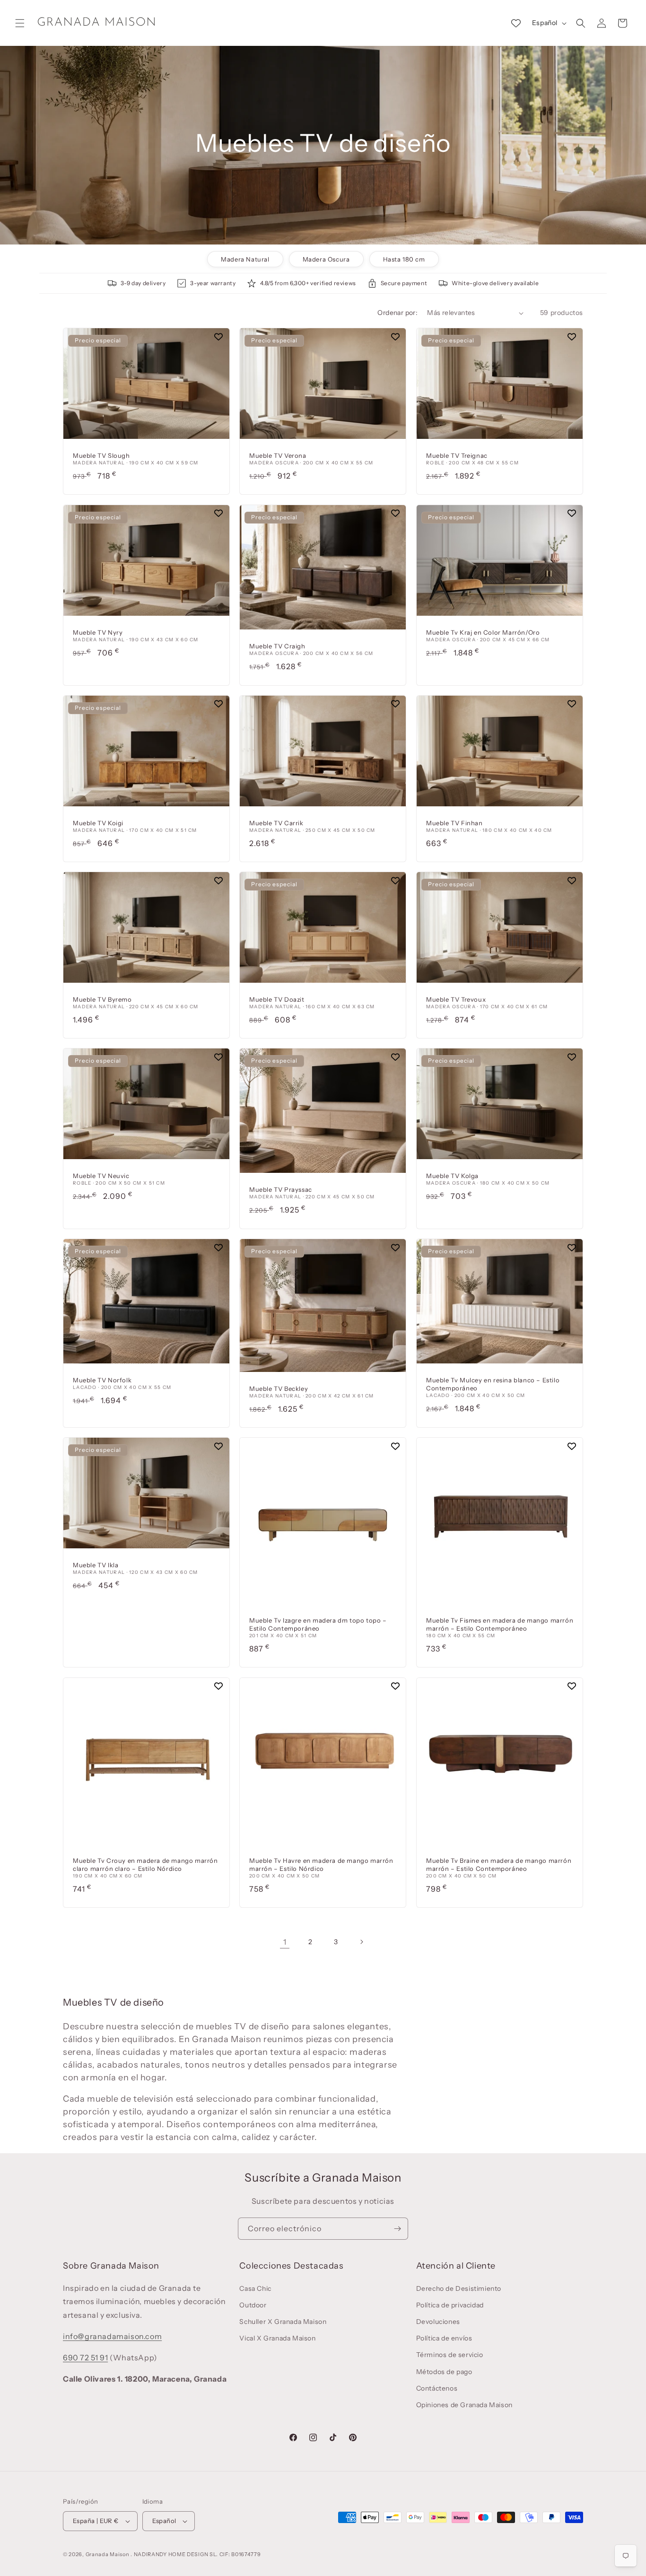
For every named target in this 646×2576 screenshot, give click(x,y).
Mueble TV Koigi (98, 823)
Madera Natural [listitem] (245, 259)
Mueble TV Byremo (102, 999)
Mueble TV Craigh (277, 646)
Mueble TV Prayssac (281, 1190)
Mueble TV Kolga (452, 1176)
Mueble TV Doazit (277, 999)
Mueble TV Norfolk (102, 1380)
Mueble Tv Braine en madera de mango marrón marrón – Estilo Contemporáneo (499, 1864)
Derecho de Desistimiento (459, 2288)
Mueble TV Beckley (279, 1388)
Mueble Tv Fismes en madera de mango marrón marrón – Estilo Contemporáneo (500, 1625)
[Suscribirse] (397, 2229)
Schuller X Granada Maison (283, 2322)
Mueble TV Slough (101, 456)
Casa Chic (255, 2288)
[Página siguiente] (361, 1942)
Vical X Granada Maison (277, 2338)
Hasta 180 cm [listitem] (404, 259)
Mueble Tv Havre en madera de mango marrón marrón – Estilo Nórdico (321, 1864)
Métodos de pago (444, 2372)
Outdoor (253, 2305)
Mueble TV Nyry (98, 632)
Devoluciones (438, 2322)
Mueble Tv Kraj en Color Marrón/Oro (483, 632)
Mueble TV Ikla (96, 1565)
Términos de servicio (450, 2355)
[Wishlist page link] (516, 23)
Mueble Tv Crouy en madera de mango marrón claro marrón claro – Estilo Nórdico (145, 1864)
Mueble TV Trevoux (456, 999)
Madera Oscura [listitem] (326, 259)
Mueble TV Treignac (457, 456)
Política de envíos (444, 2338)
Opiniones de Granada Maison (464, 2405)
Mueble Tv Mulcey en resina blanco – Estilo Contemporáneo (493, 1384)
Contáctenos (437, 2388)
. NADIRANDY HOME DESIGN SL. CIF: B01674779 (196, 2554)
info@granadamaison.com (112, 2336)
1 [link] (285, 1942)
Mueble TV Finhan (454, 823)
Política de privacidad (450, 2305)
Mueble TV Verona (278, 456)
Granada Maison (108, 2554)
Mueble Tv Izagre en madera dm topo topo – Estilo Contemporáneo (318, 1625)
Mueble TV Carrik (276, 823)
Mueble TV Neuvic (101, 1176)
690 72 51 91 (85, 2358)
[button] (20, 23)
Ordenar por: (397, 313)
